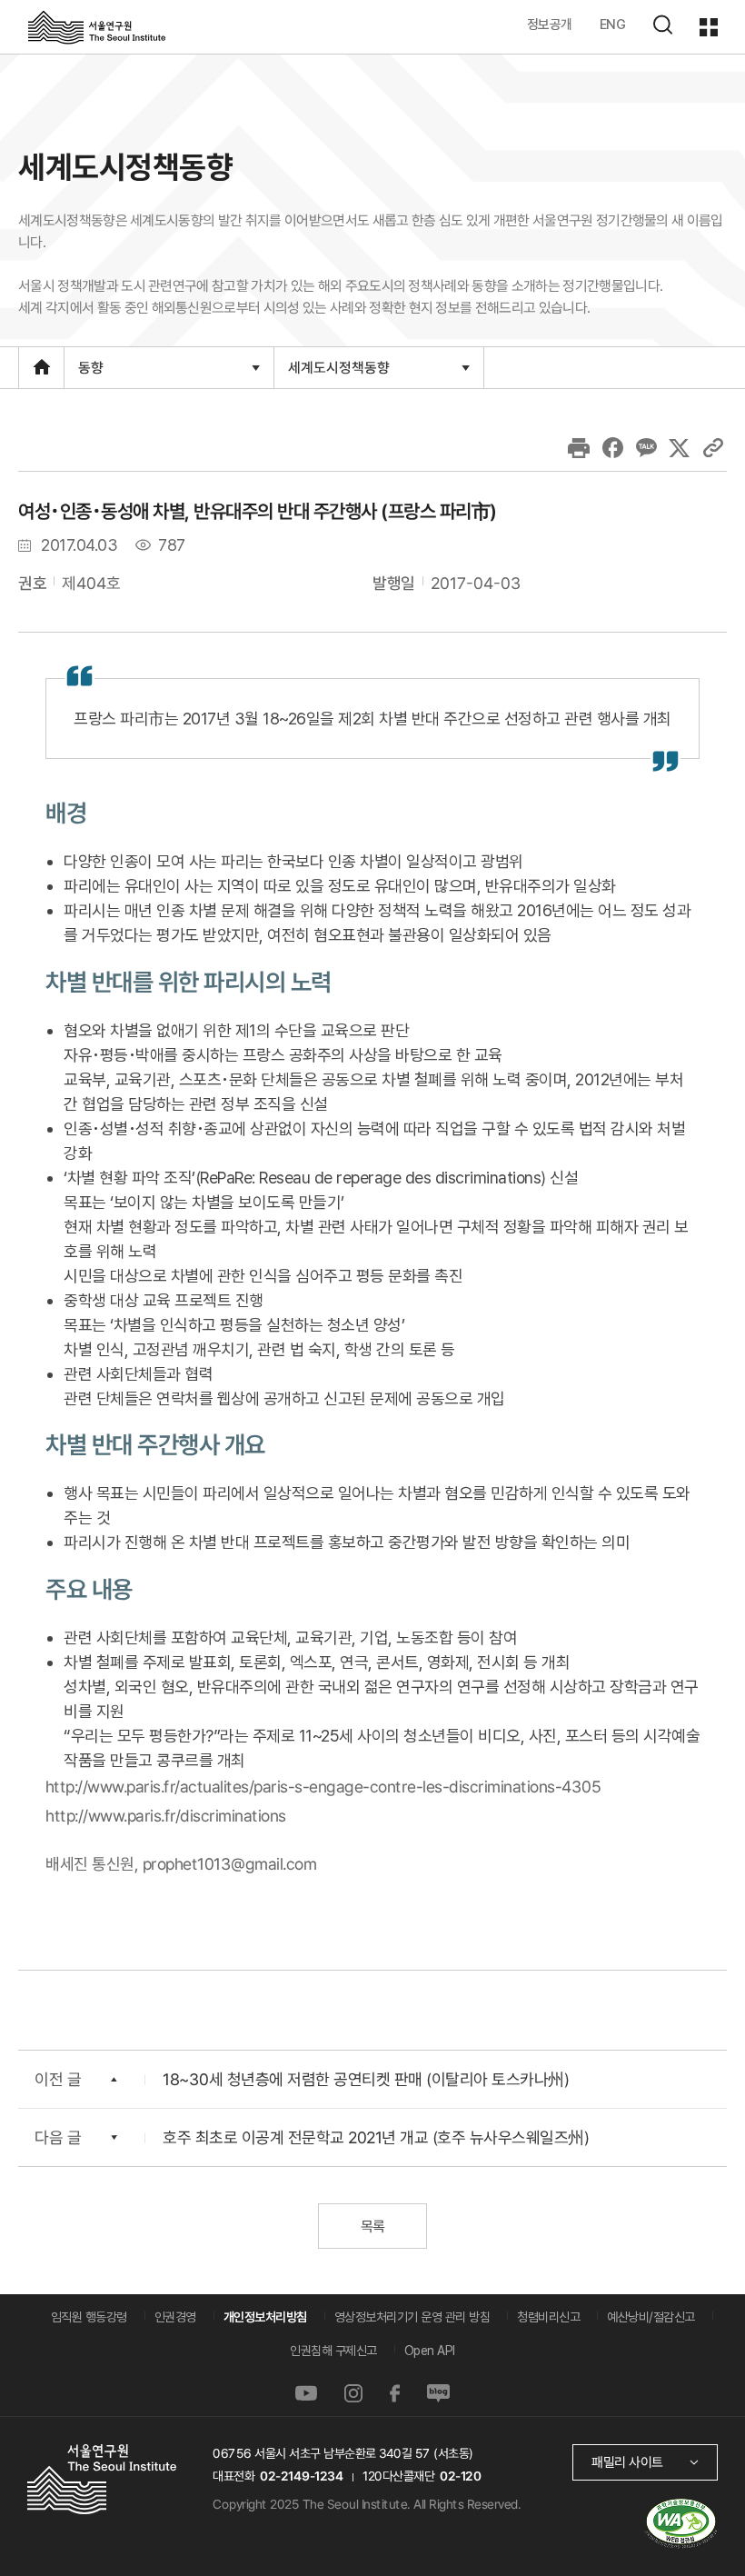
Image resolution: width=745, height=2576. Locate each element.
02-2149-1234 (302, 2476)
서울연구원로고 (97, 26)
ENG (613, 24)
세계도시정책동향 (338, 373)
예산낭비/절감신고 (651, 2317)
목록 (372, 2227)
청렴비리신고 (548, 2317)
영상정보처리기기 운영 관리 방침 (412, 2317)
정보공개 (550, 24)
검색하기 (662, 25)
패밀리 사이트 (627, 2462)
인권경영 (175, 2317)
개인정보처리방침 (265, 2317)
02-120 (460, 2476)
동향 (90, 373)
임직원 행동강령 (89, 2317)
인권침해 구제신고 (333, 2351)
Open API (430, 2351)
